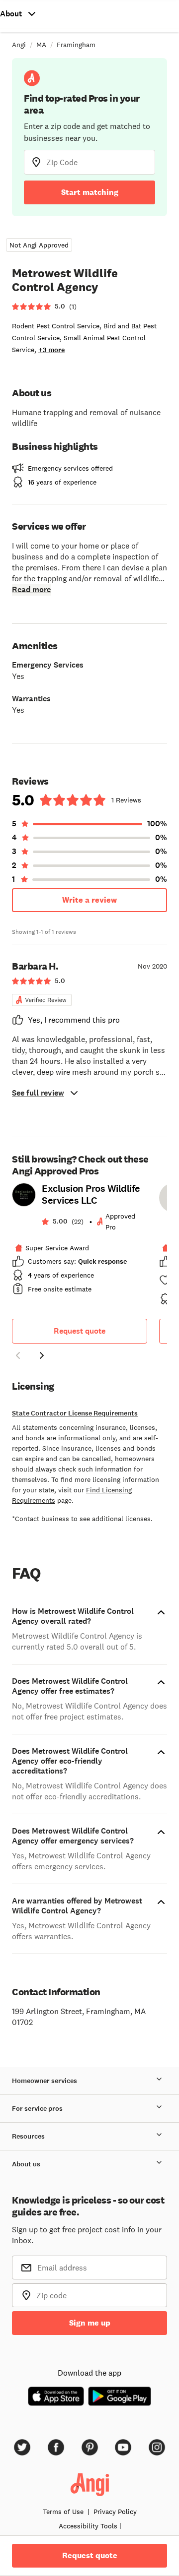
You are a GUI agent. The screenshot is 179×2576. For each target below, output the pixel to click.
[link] (80, 1242)
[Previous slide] (18, 1355)
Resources (28, 2136)
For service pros (37, 2109)
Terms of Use (63, 2512)
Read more (31, 589)
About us (26, 2164)
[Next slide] (42, 1355)
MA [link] (41, 45)
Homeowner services (45, 2081)
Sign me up (90, 2323)
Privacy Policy (115, 2512)
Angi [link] (19, 45)
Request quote (80, 1331)
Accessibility (88, 2526)
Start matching (90, 192)
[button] (18, 1357)
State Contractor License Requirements (75, 1413)
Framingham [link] (76, 45)
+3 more (51, 350)
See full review (38, 1093)
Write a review (89, 900)
